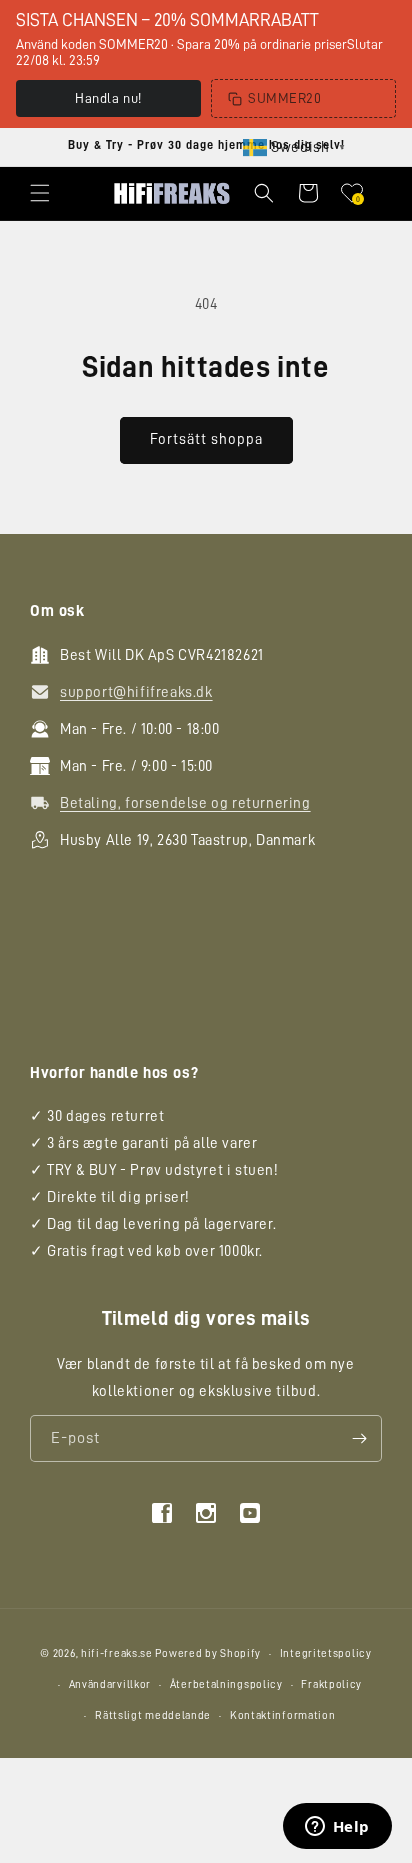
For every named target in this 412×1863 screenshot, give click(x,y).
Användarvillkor (110, 1684)
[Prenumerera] (359, 1438)
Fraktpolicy (331, 1684)
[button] (40, 193)
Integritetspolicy (326, 1653)
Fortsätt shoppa (206, 439)
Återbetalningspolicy (226, 1684)
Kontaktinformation (283, 1715)
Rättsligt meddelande (153, 1715)
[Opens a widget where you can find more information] (337, 1828)
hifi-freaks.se (117, 1653)
